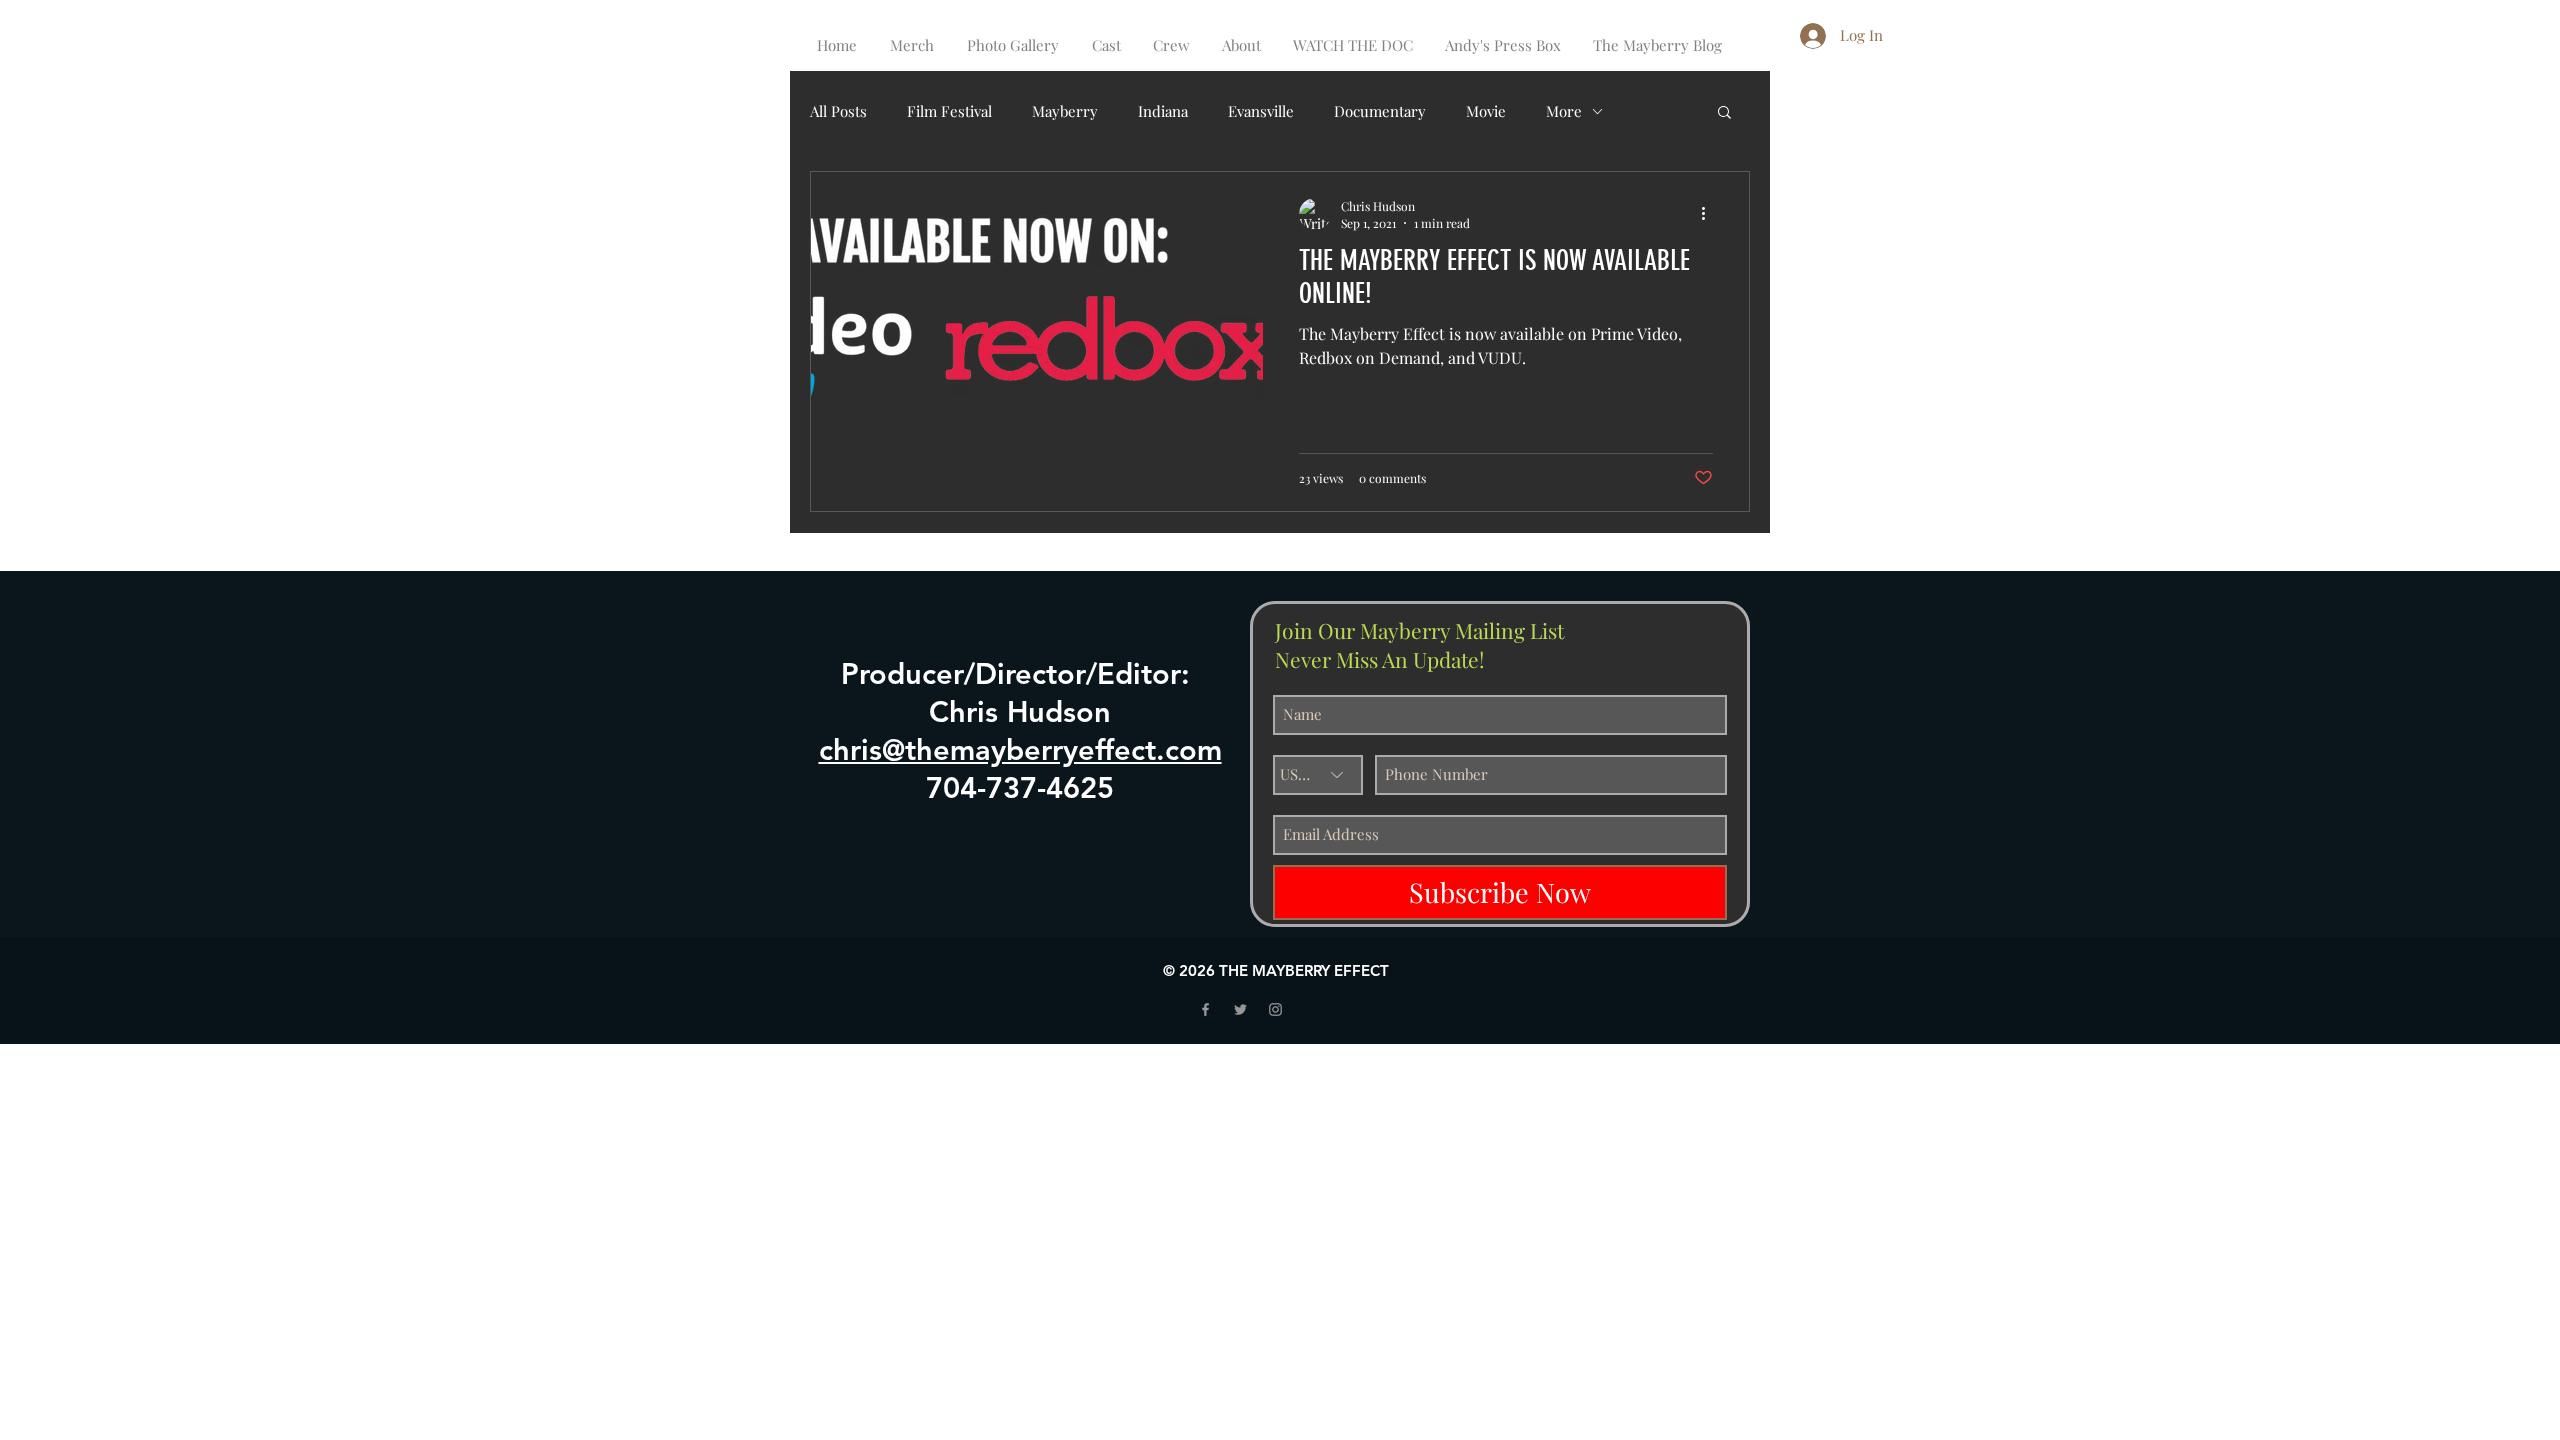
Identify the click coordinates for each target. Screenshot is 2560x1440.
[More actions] (1710, 214)
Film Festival (949, 111)
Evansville (1261, 111)
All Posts (838, 111)
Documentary (1380, 111)
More (1564, 111)
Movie (1486, 111)
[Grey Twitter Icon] (1240, 1009)
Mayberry (1065, 111)
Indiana (1163, 111)
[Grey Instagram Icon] (1275, 1009)
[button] (1724, 113)
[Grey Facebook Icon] (1205, 1009)
